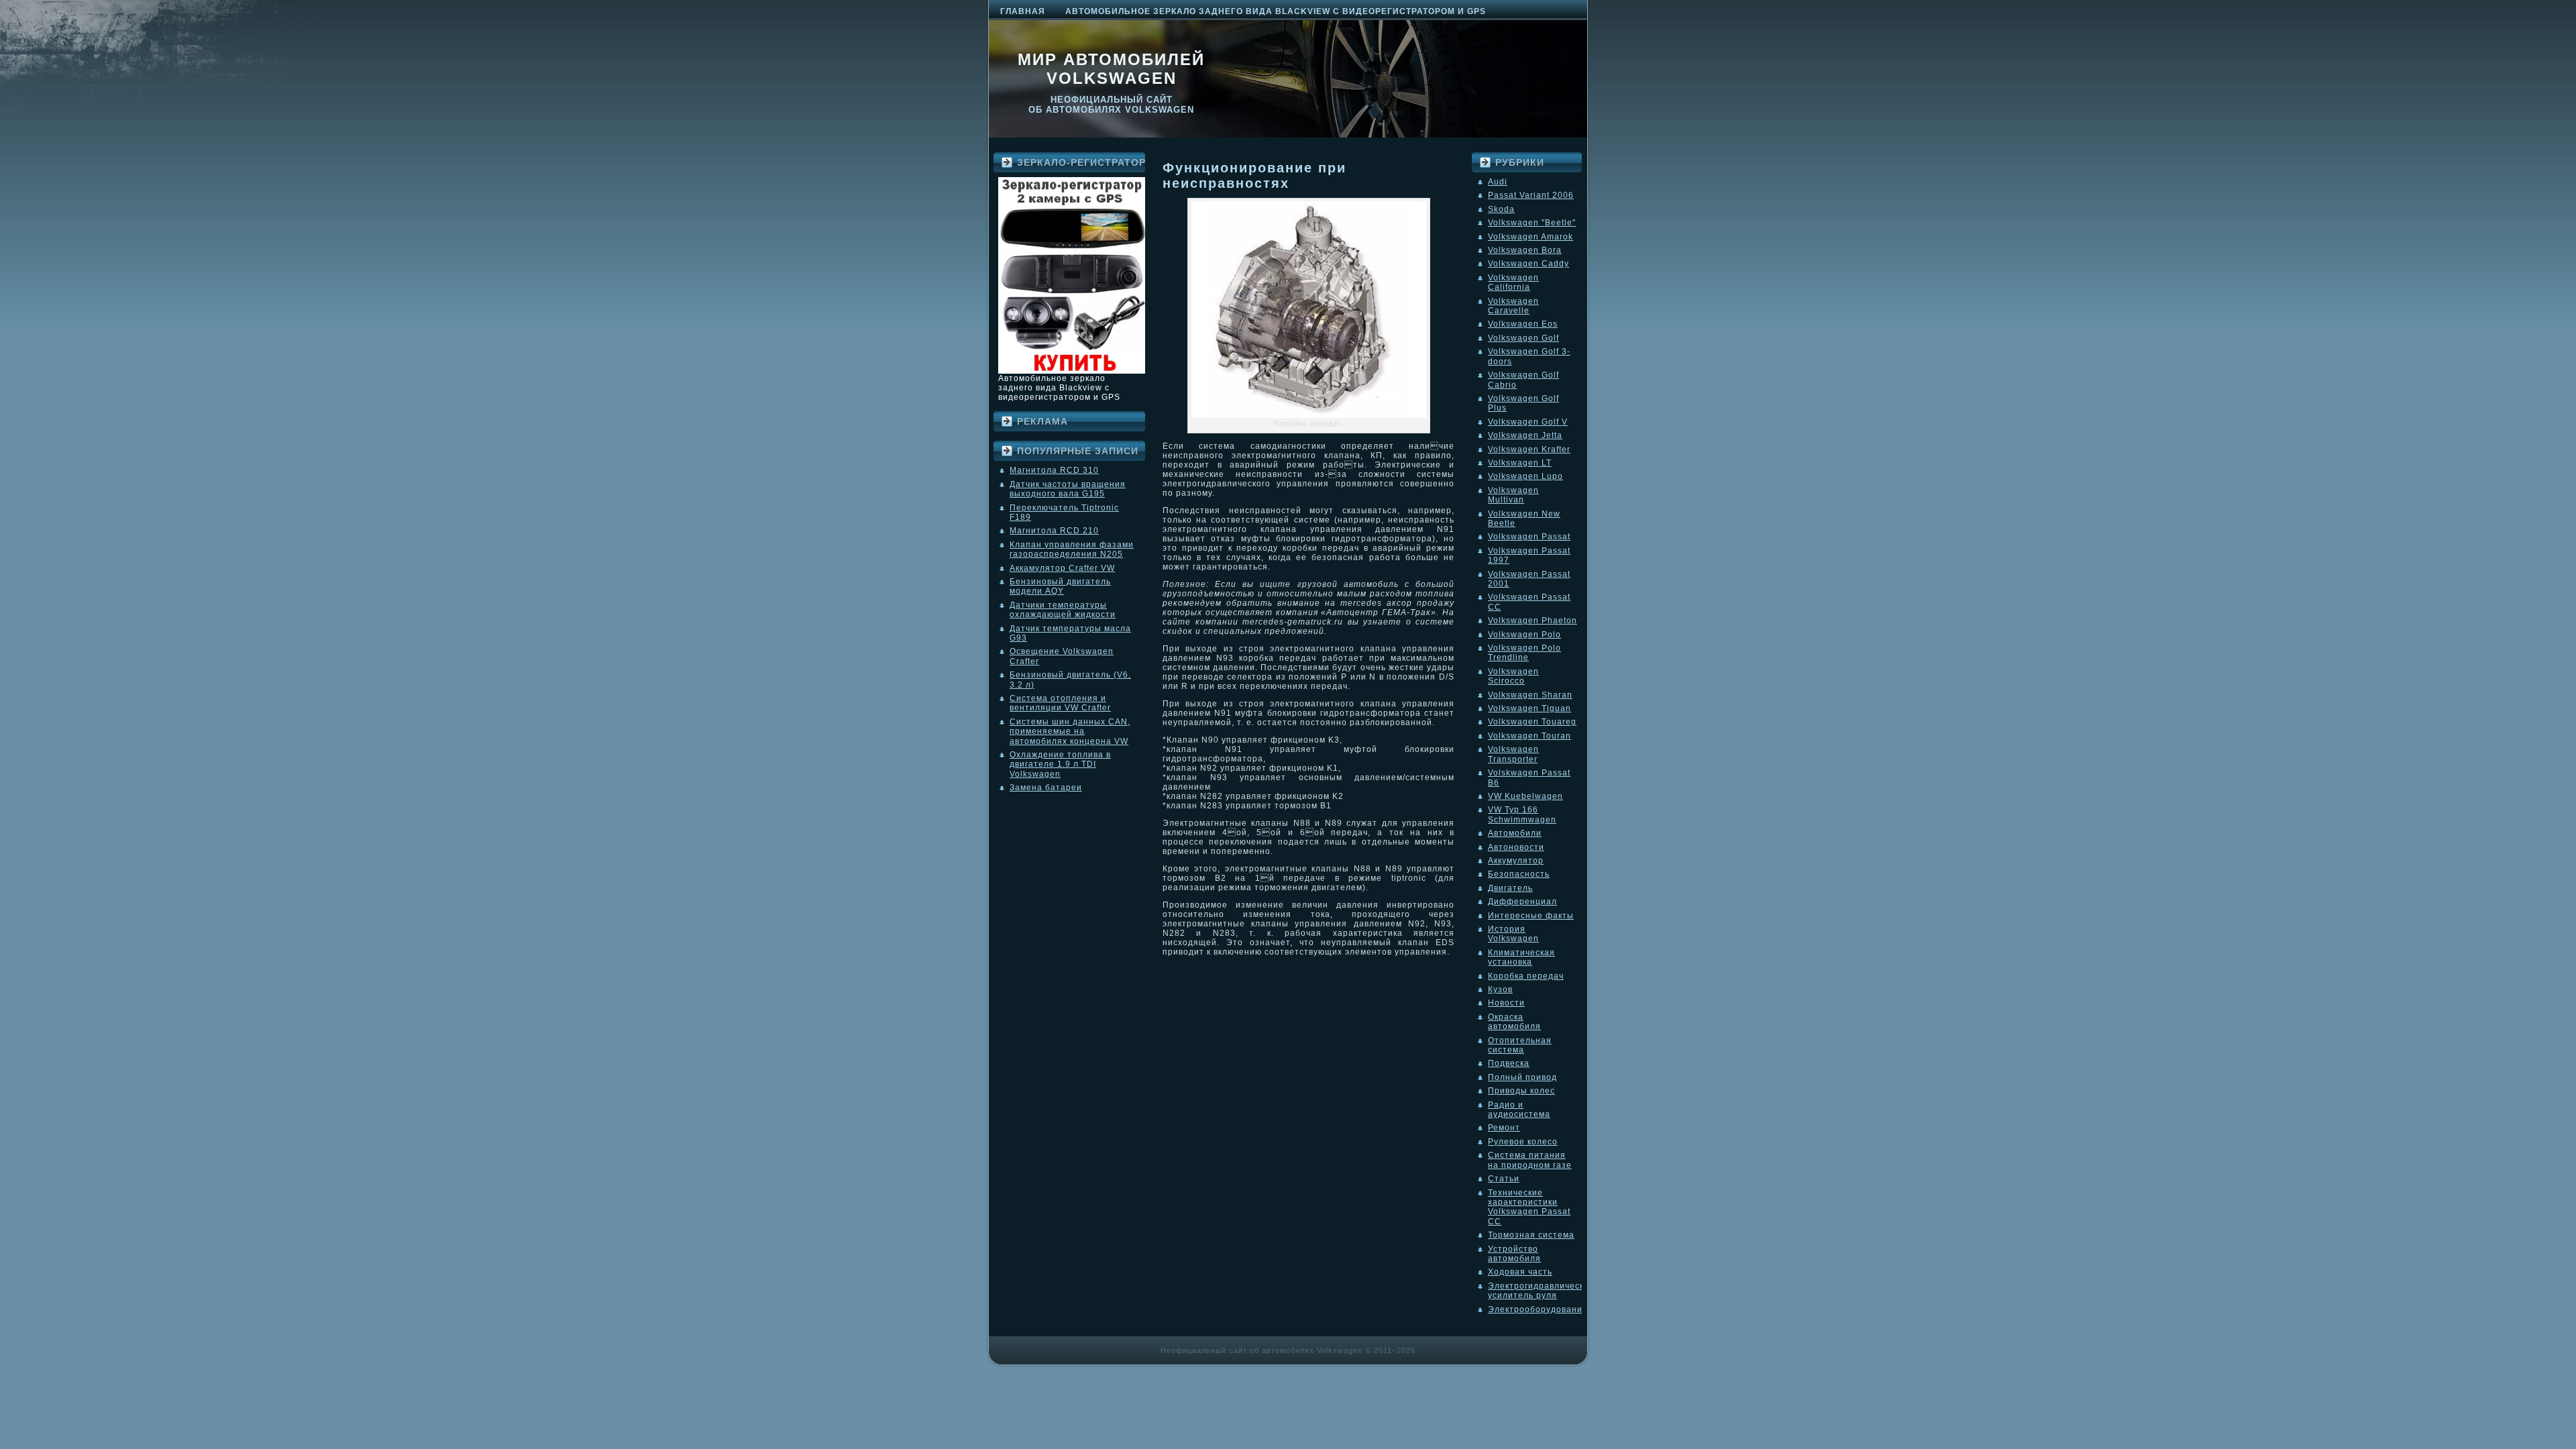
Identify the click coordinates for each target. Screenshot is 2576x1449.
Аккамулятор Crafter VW (1062, 568)
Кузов (1500, 989)
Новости (1506, 1003)
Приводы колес (1521, 1091)
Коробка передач (1526, 976)
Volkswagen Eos (1523, 324)
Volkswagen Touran (1529, 736)
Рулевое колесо (1523, 1142)
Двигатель (1510, 888)
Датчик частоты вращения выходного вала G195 (1068, 489)
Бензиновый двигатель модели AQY (1060, 586)
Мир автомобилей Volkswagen (1111, 69)
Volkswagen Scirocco (1513, 676)
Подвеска (1509, 1063)
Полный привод (1522, 1077)
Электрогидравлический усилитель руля (1541, 1291)
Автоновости (1516, 847)
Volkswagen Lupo (1525, 476)
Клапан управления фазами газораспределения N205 (1072, 549)
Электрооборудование (1538, 1309)
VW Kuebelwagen (1525, 796)
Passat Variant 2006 (1531, 195)
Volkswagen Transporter (1513, 754)
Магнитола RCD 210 (1054, 531)
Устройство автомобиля (1514, 1254)
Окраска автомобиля (1514, 1022)
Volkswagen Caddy (1528, 264)
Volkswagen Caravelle (1513, 306)
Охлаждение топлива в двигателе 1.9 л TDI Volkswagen (1060, 764)
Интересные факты (1531, 916)
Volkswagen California (1513, 282)
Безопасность (1519, 874)
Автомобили (1515, 833)
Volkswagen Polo (1524, 635)
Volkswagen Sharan (1530, 695)
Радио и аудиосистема (1519, 1110)
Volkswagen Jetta (1525, 435)
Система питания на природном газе (1530, 1160)
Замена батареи (1046, 788)
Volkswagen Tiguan (1529, 708)
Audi (1498, 182)
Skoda (1501, 209)
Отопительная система (1520, 1045)
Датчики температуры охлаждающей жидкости (1063, 610)
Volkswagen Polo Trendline (1524, 653)
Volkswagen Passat (1529, 537)
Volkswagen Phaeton (1533, 621)
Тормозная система (1531, 1235)
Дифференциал (1522, 902)
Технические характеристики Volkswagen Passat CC (1529, 1207)
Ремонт (1504, 1128)
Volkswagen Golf (1523, 338)
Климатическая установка (1521, 957)
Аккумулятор (1516, 861)
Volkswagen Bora (1525, 250)
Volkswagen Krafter (1529, 449)
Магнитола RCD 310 (1054, 470)
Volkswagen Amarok (1531, 237)
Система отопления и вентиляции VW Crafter (1060, 703)
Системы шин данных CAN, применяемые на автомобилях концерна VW (1070, 732)
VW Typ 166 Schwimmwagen (1522, 814)
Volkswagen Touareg (1532, 722)
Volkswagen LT (1520, 463)
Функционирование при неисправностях (1254, 175)
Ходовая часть (1520, 1272)
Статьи (1504, 1179)
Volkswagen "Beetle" (1532, 223)
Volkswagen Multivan (1513, 495)
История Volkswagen (1513, 934)
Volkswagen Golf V (1528, 422)
